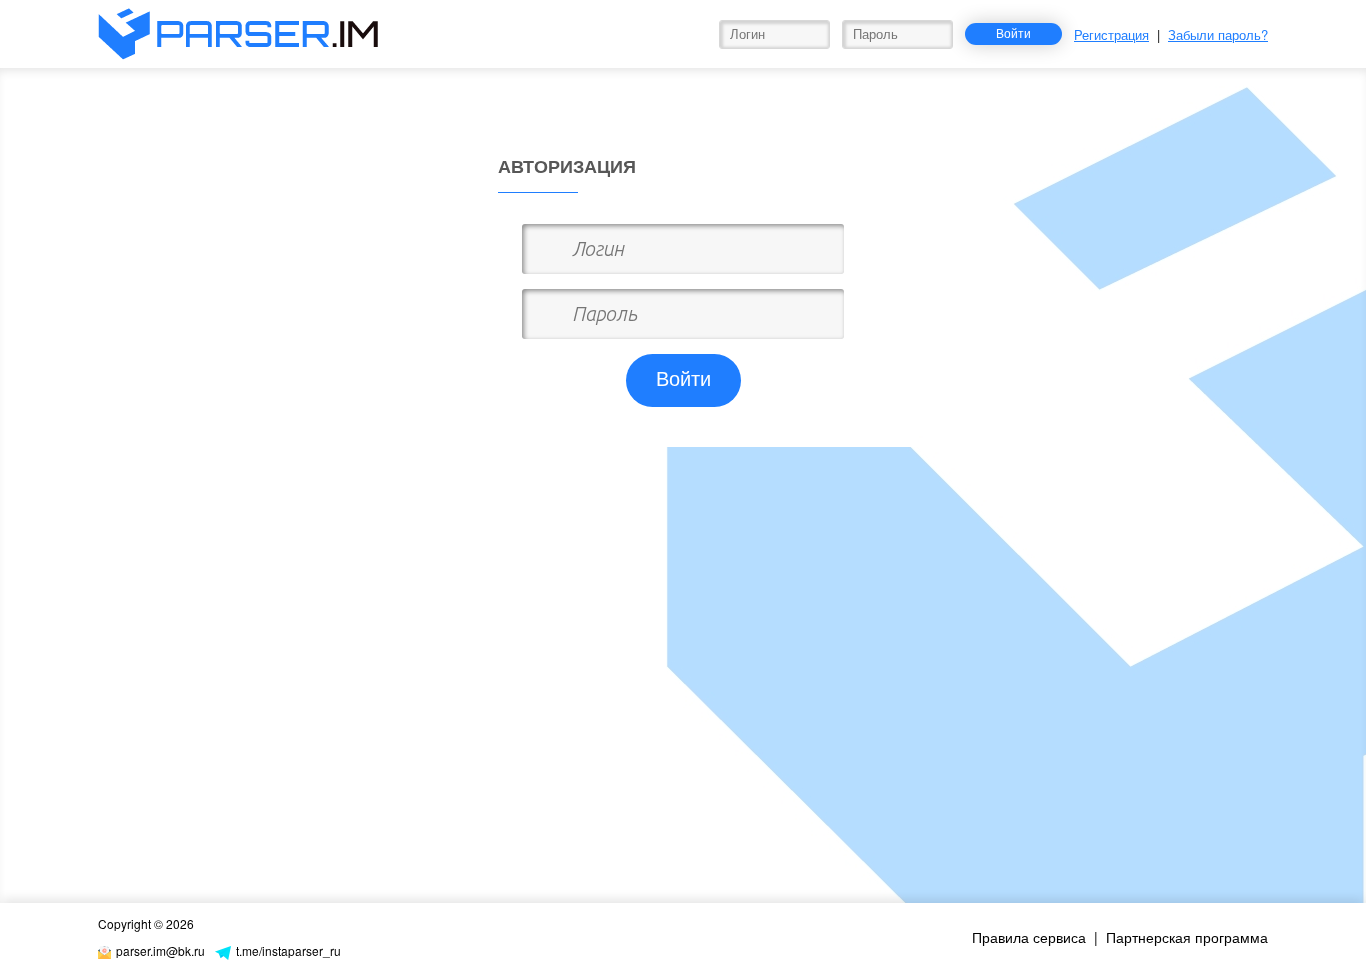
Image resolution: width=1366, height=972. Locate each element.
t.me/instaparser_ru (288, 950)
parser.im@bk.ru (160, 950)
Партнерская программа (1187, 937)
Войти (1013, 32)
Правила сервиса (1029, 937)
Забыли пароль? (1218, 34)
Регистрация (1111, 34)
